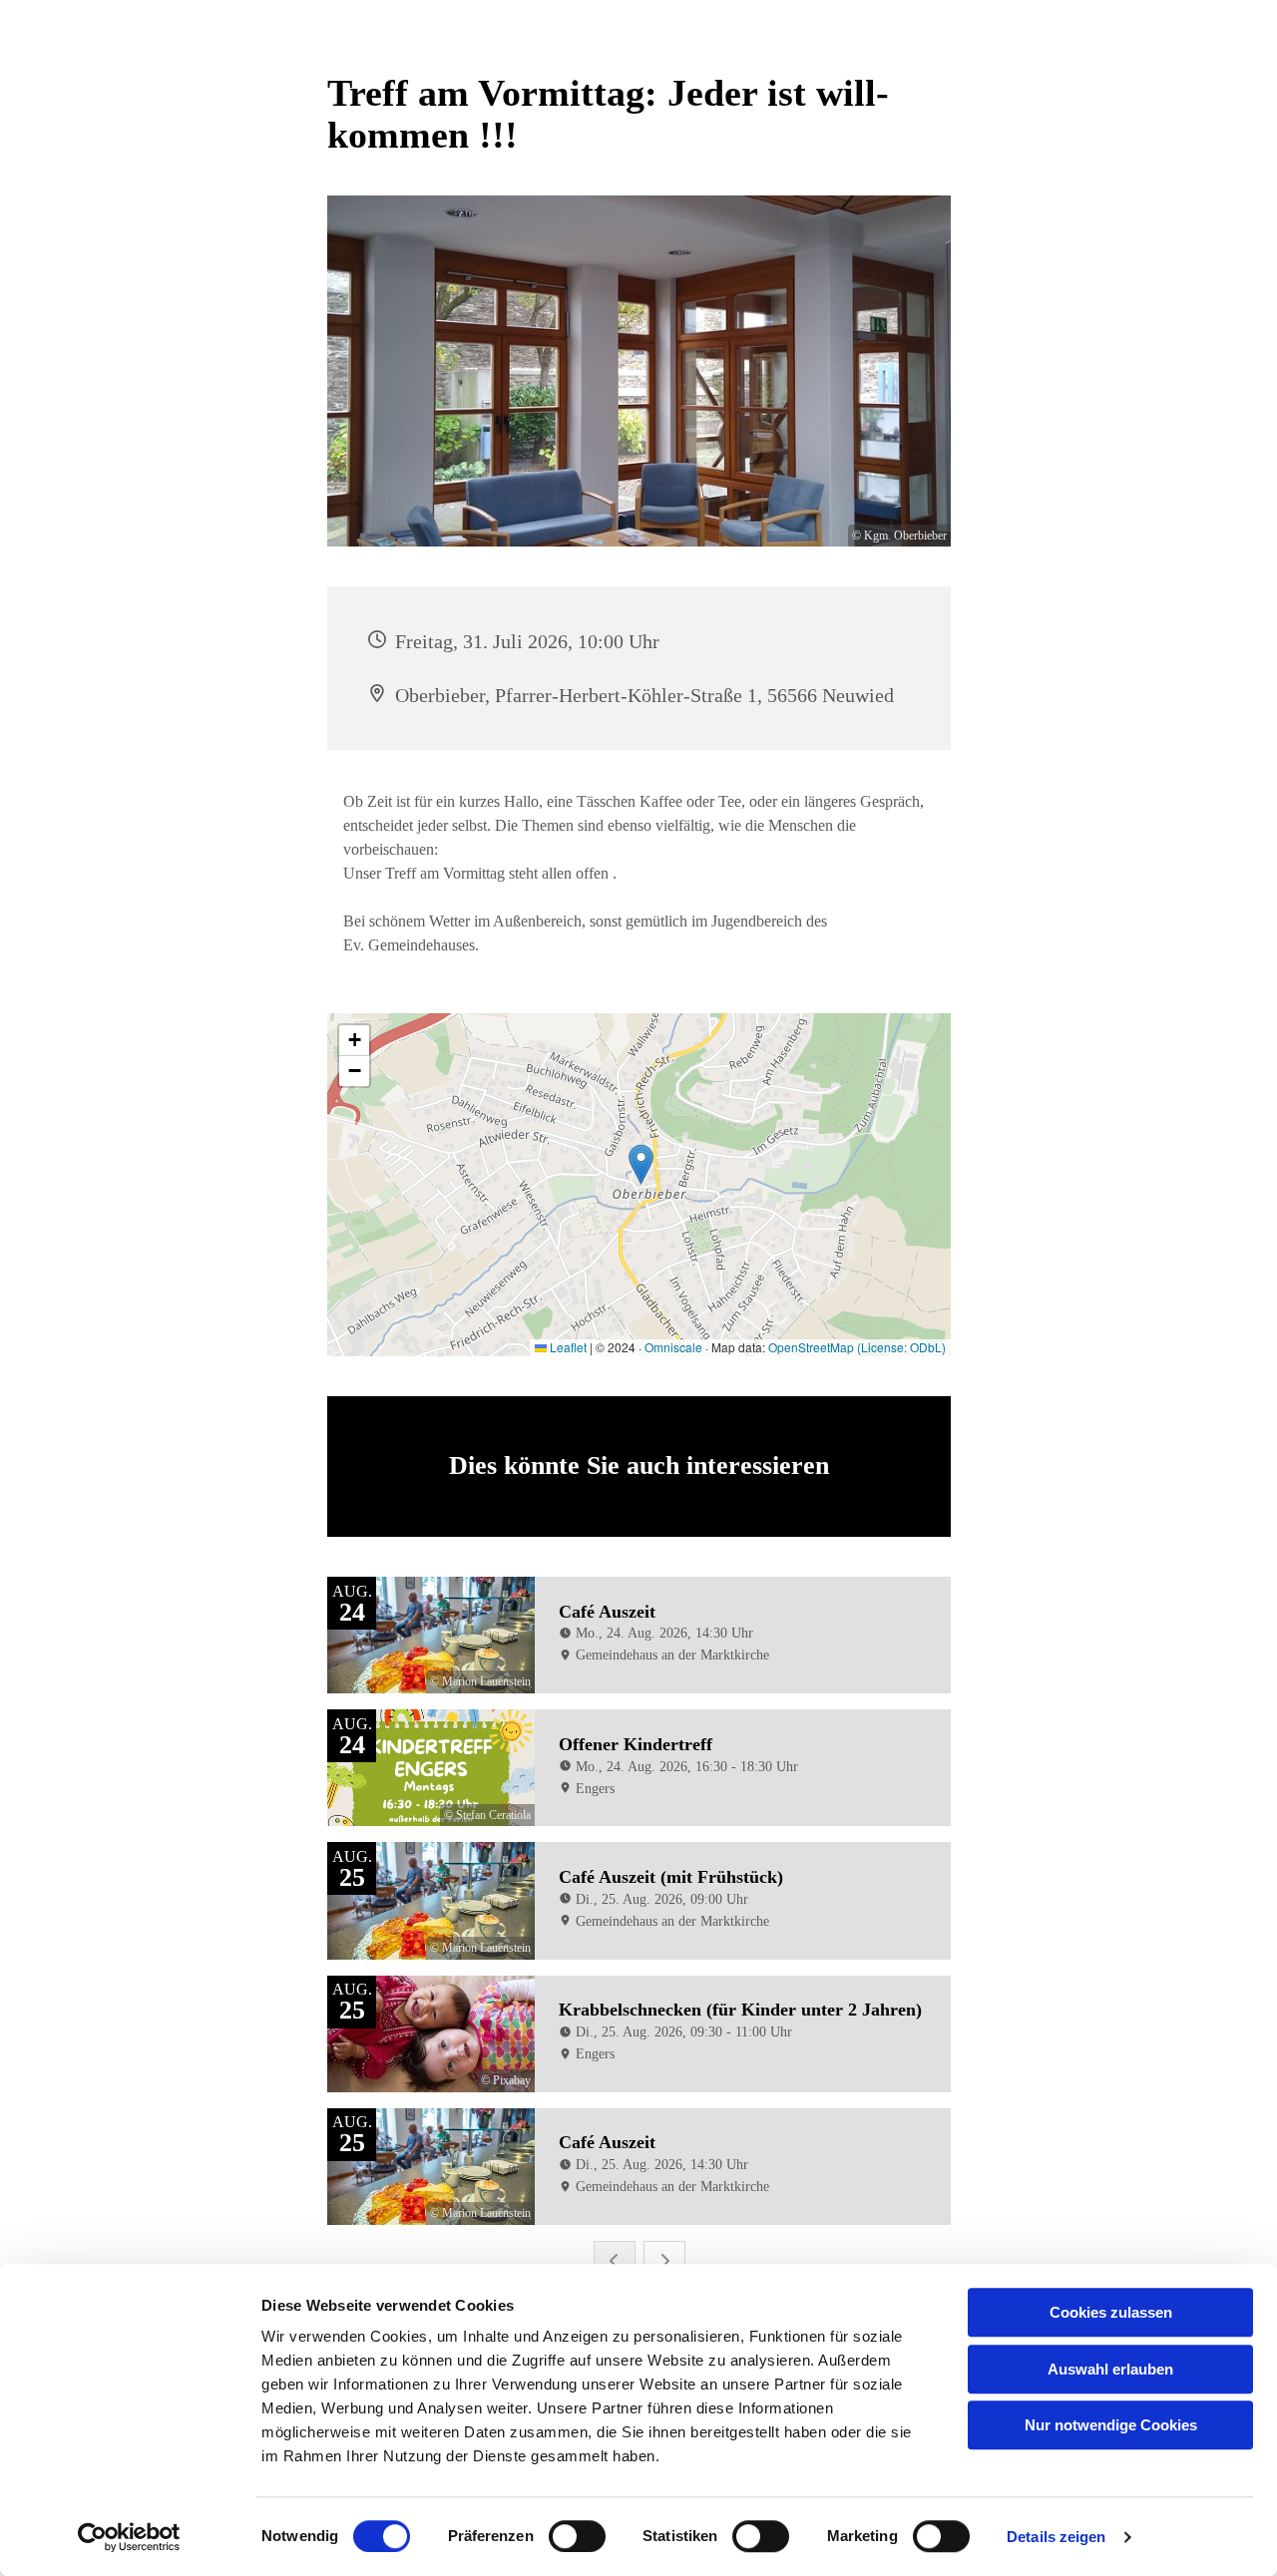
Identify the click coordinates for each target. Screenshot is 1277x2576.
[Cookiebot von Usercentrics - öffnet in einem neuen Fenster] (129, 2537)
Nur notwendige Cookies (1111, 2425)
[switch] (577, 2536)
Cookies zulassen (1111, 2312)
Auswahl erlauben (1110, 2369)
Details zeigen (1056, 2537)
